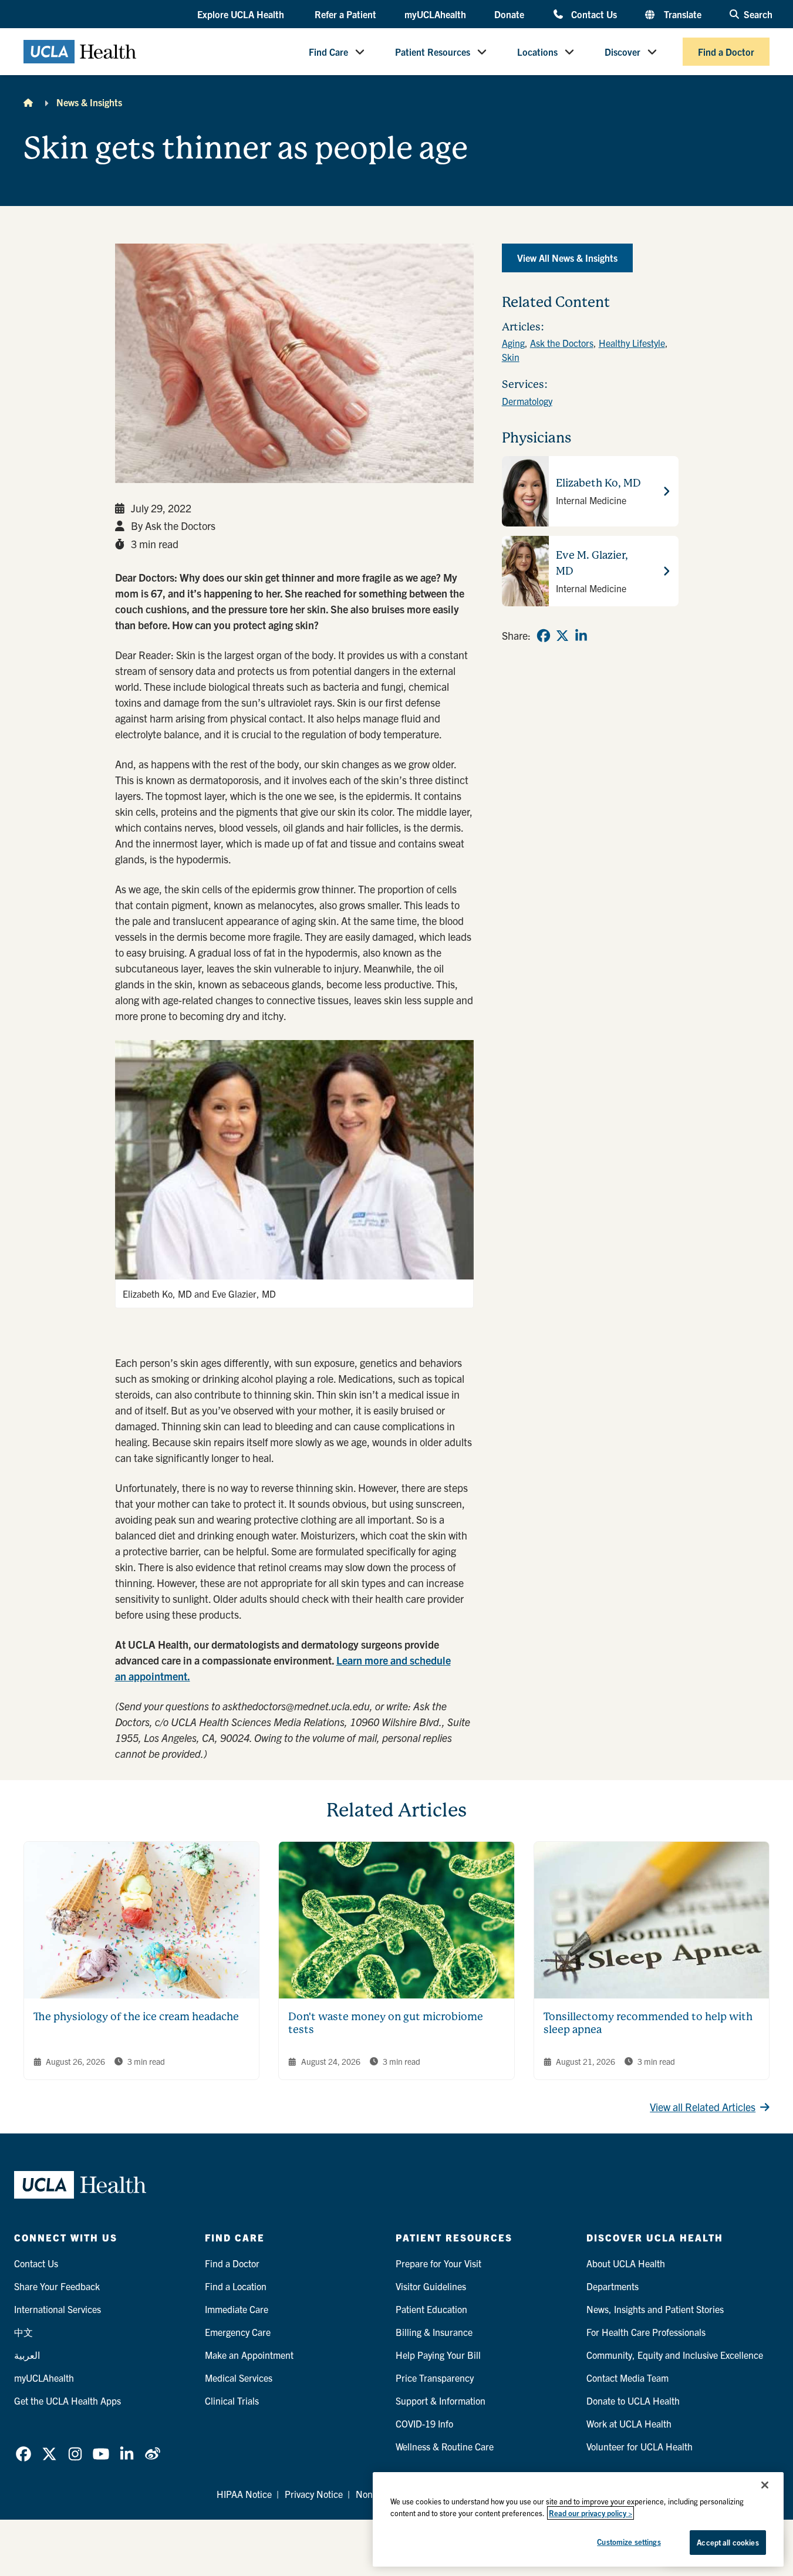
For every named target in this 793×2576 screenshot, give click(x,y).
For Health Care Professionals (646, 2332)
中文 (23, 2332)
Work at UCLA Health (629, 2423)
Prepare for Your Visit (438, 2263)
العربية (27, 2355)
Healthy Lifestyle (632, 343)
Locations (537, 52)
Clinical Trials (232, 2401)
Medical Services (239, 2378)
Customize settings (629, 2542)
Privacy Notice (314, 2494)
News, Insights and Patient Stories (655, 2309)
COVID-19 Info (424, 2423)
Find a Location (236, 2286)
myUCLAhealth (435, 14)
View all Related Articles (703, 2107)
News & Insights (89, 102)
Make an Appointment (249, 2355)
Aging (513, 343)
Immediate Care (237, 2309)
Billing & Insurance (434, 2332)
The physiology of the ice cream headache (136, 2016)
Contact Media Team (627, 2378)
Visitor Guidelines (431, 2286)
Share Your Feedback (57, 2286)
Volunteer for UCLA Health (640, 2446)
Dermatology (527, 401)
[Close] (765, 2485)
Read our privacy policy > (590, 2513)
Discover (622, 52)
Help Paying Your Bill (438, 2355)
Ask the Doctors (562, 343)
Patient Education (431, 2309)
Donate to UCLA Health (633, 2401)
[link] (544, 636)
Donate (509, 14)
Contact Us (594, 14)
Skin (511, 357)
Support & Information (441, 2401)
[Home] (28, 102)
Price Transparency (435, 2378)
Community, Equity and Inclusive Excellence (675, 2355)
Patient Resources (433, 52)
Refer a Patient (345, 14)
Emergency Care (238, 2332)
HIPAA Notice (244, 2494)
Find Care (328, 52)
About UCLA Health (626, 2263)
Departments (613, 2286)
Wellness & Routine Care (445, 2446)
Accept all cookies (728, 2542)
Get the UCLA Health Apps (68, 2401)
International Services (58, 2309)
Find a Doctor (726, 52)
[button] (242, 15)
